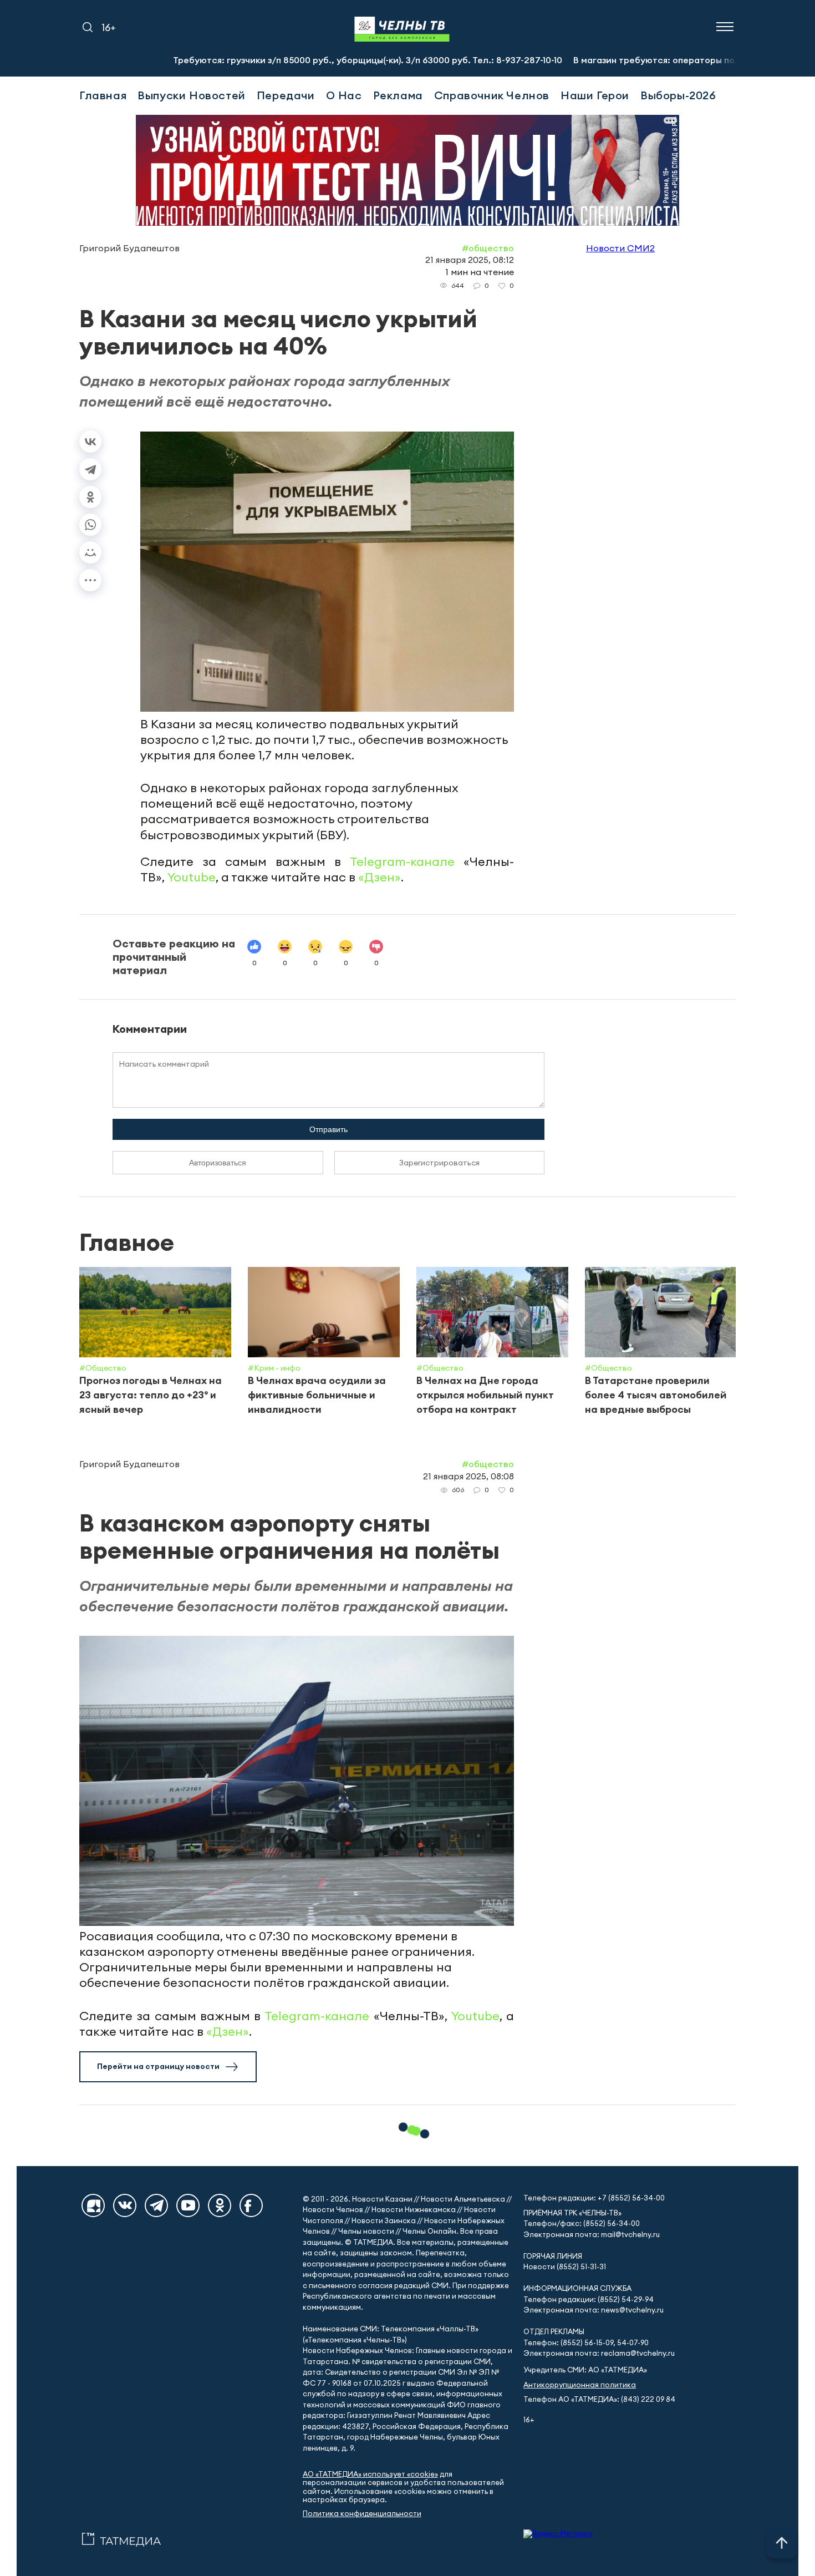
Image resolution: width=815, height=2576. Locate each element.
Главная (103, 95)
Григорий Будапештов (129, 248)
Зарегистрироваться (439, 1163)
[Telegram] (90, 469)
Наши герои (595, 95)
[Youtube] (188, 2205)
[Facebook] (251, 2205)
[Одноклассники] (90, 497)
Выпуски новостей (192, 95)
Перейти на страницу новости (158, 2066)
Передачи (286, 95)
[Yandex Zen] (93, 2205)
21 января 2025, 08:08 (468, 1476)
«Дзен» (380, 877)
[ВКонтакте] (90, 442)
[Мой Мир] (90, 552)
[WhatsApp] (90, 525)
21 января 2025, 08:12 (470, 260)
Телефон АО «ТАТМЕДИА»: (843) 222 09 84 (599, 2399)
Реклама (398, 95)
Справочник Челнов (492, 95)
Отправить (328, 1129)
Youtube (192, 877)
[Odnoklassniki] (220, 2205)
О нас (344, 95)
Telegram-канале (402, 861)
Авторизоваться (218, 1163)
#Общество (488, 248)
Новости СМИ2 (620, 248)
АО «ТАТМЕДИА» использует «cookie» (370, 2474)
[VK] (125, 2205)
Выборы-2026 (678, 95)
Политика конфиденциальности (362, 2514)
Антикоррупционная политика (580, 2385)
